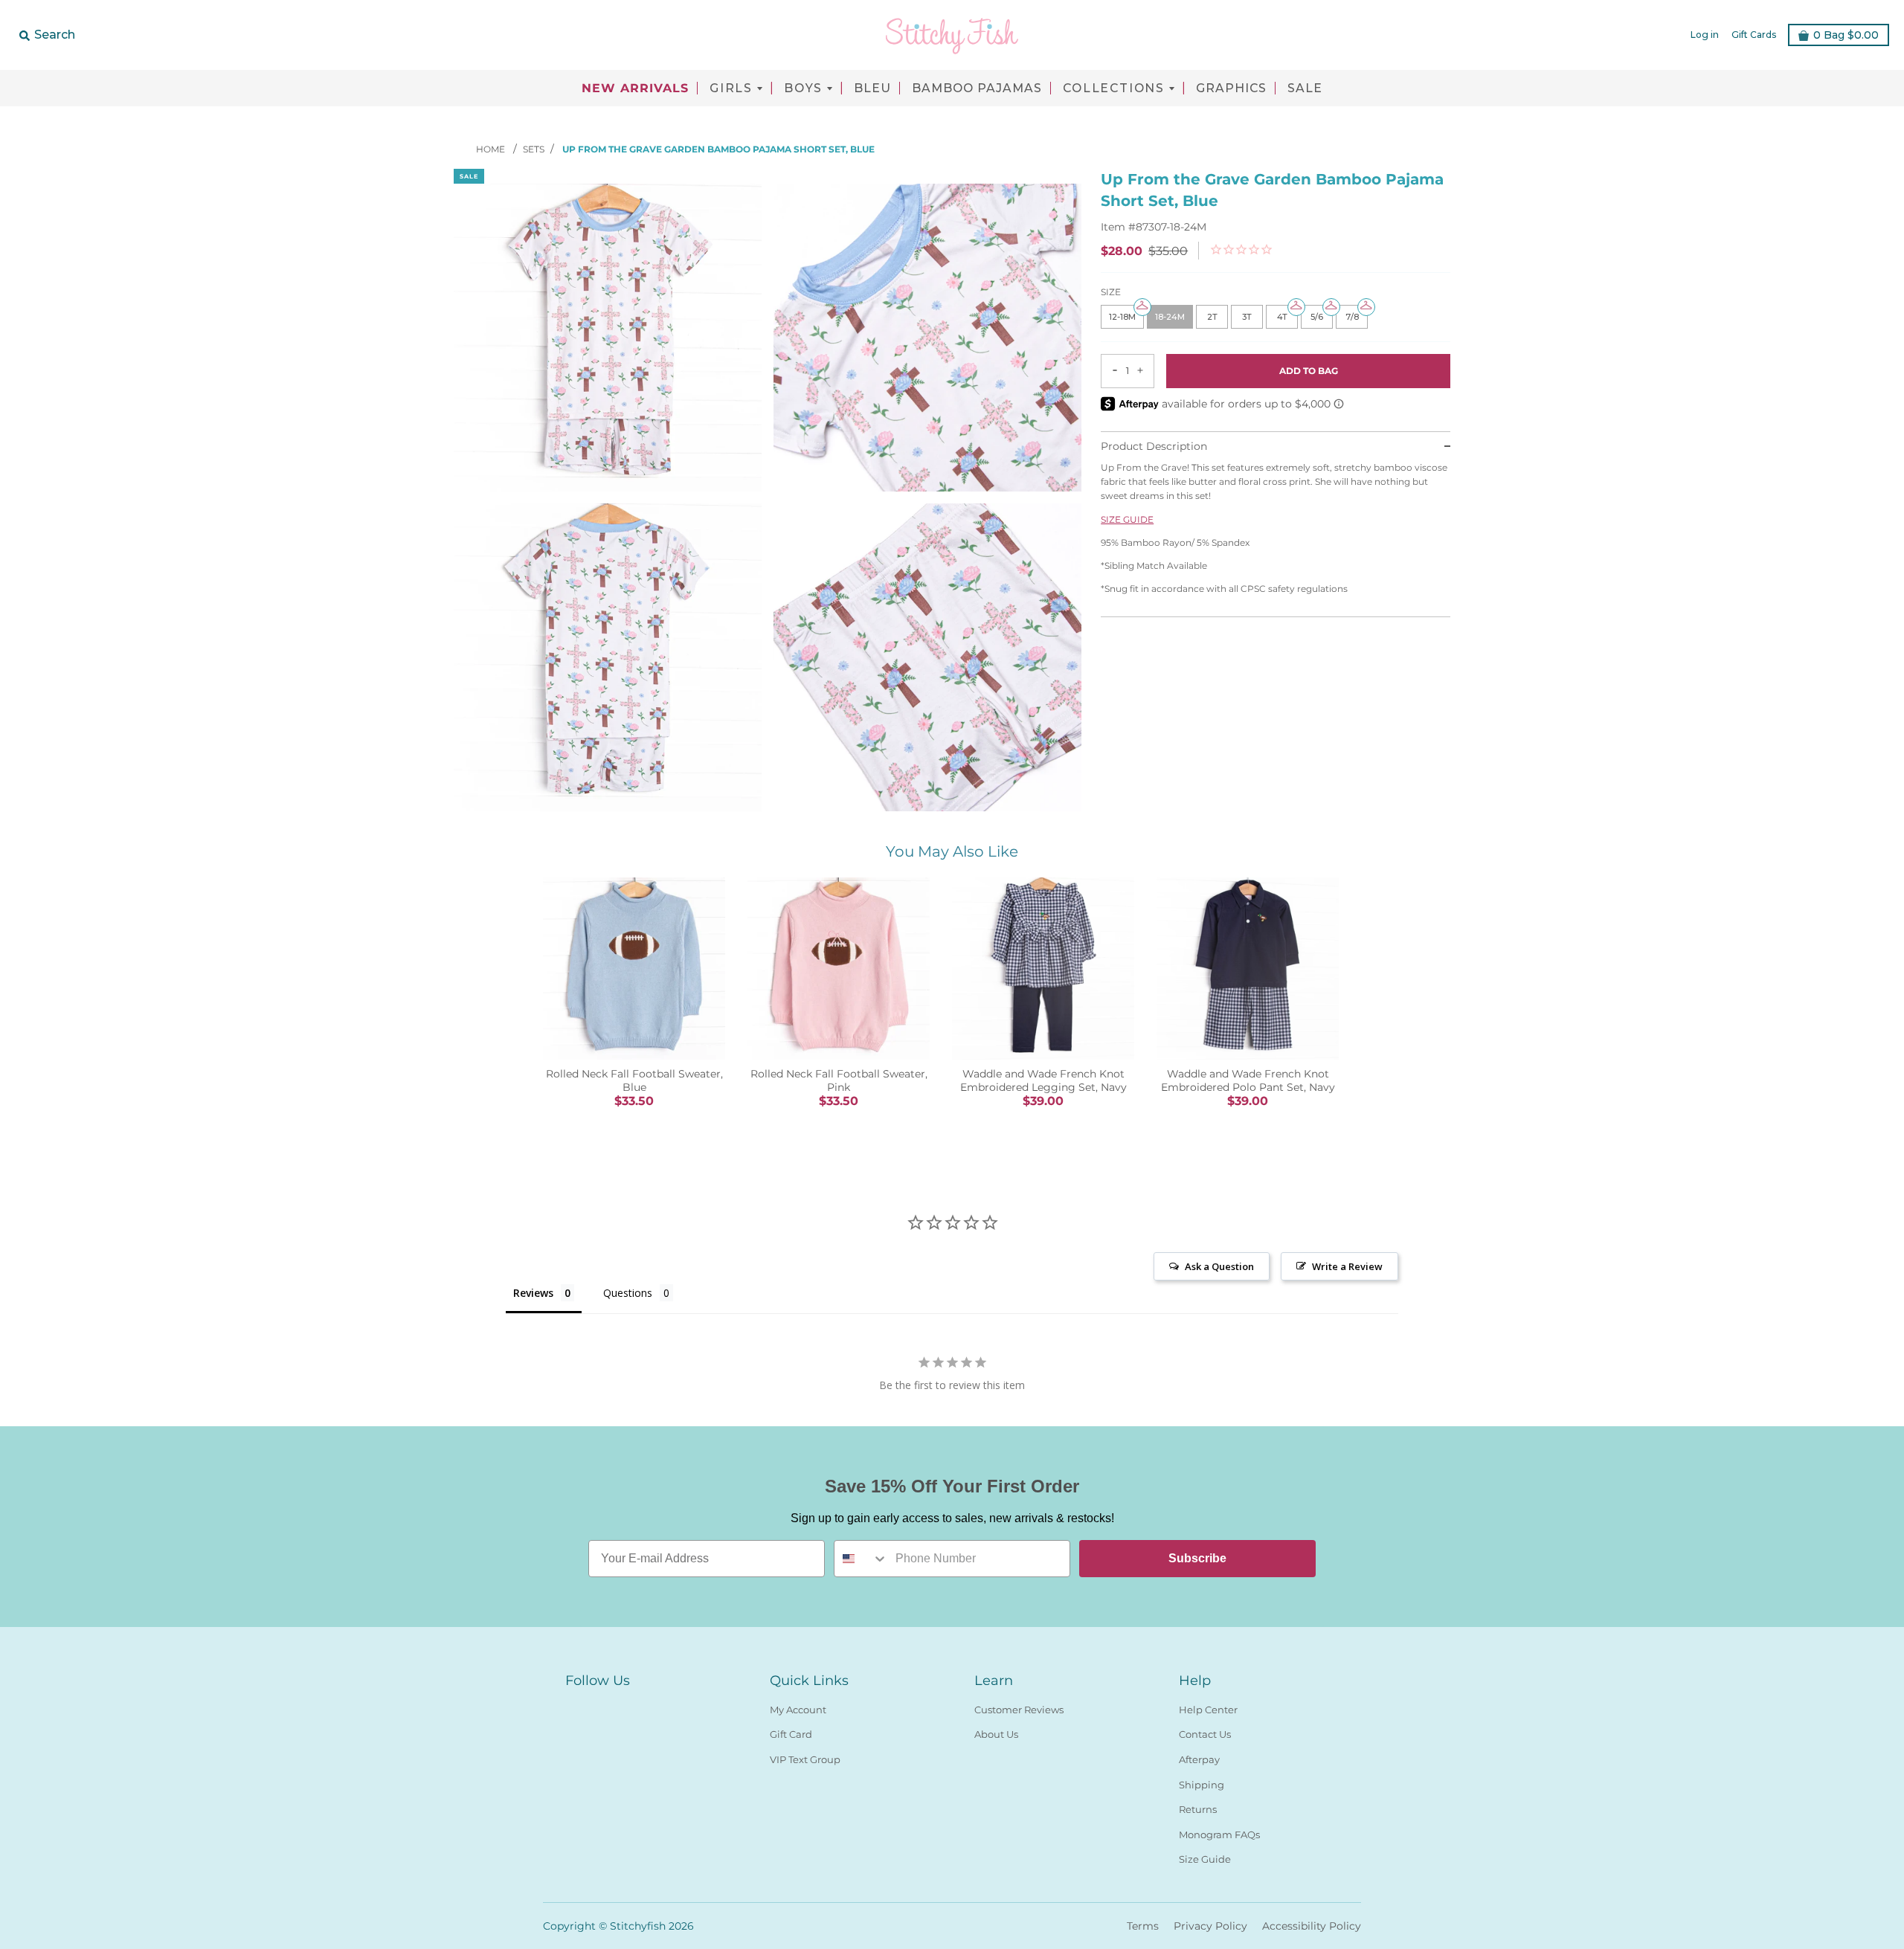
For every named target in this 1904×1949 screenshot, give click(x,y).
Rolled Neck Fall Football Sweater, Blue (634, 1080)
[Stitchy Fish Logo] (952, 35)
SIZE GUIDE (1127, 519)
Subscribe (1197, 1558)
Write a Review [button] (1347, 1266)
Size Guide (1205, 1859)
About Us (996, 1734)
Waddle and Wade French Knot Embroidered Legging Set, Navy (1043, 1080)
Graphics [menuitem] (1231, 88)
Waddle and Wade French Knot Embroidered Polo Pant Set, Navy (1248, 1080)
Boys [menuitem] (803, 88)
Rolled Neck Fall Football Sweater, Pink (839, 1080)
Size (1111, 292)
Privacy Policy (1210, 1926)
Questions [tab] (628, 1293)
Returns (1198, 1809)
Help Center (1208, 1710)
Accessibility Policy (1312, 1926)
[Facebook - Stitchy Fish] (574, 1707)
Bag (1846, 35)
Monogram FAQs (1219, 1834)
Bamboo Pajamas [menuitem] (977, 88)
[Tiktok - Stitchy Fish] (628, 1707)
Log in (1705, 35)
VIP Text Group (805, 1759)
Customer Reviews (1019, 1710)
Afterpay (1199, 1759)
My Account (798, 1710)
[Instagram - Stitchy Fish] (601, 1707)
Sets (534, 149)
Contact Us (1205, 1734)
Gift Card (791, 1734)
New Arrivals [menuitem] (635, 88)
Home (492, 149)
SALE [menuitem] (1305, 88)
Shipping (1202, 1785)
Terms (1143, 1926)
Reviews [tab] (533, 1293)
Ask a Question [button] (1219, 1266)
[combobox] (861, 1559)
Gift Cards (1754, 35)
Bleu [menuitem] (872, 88)
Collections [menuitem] (1114, 88)
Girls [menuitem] (731, 88)
